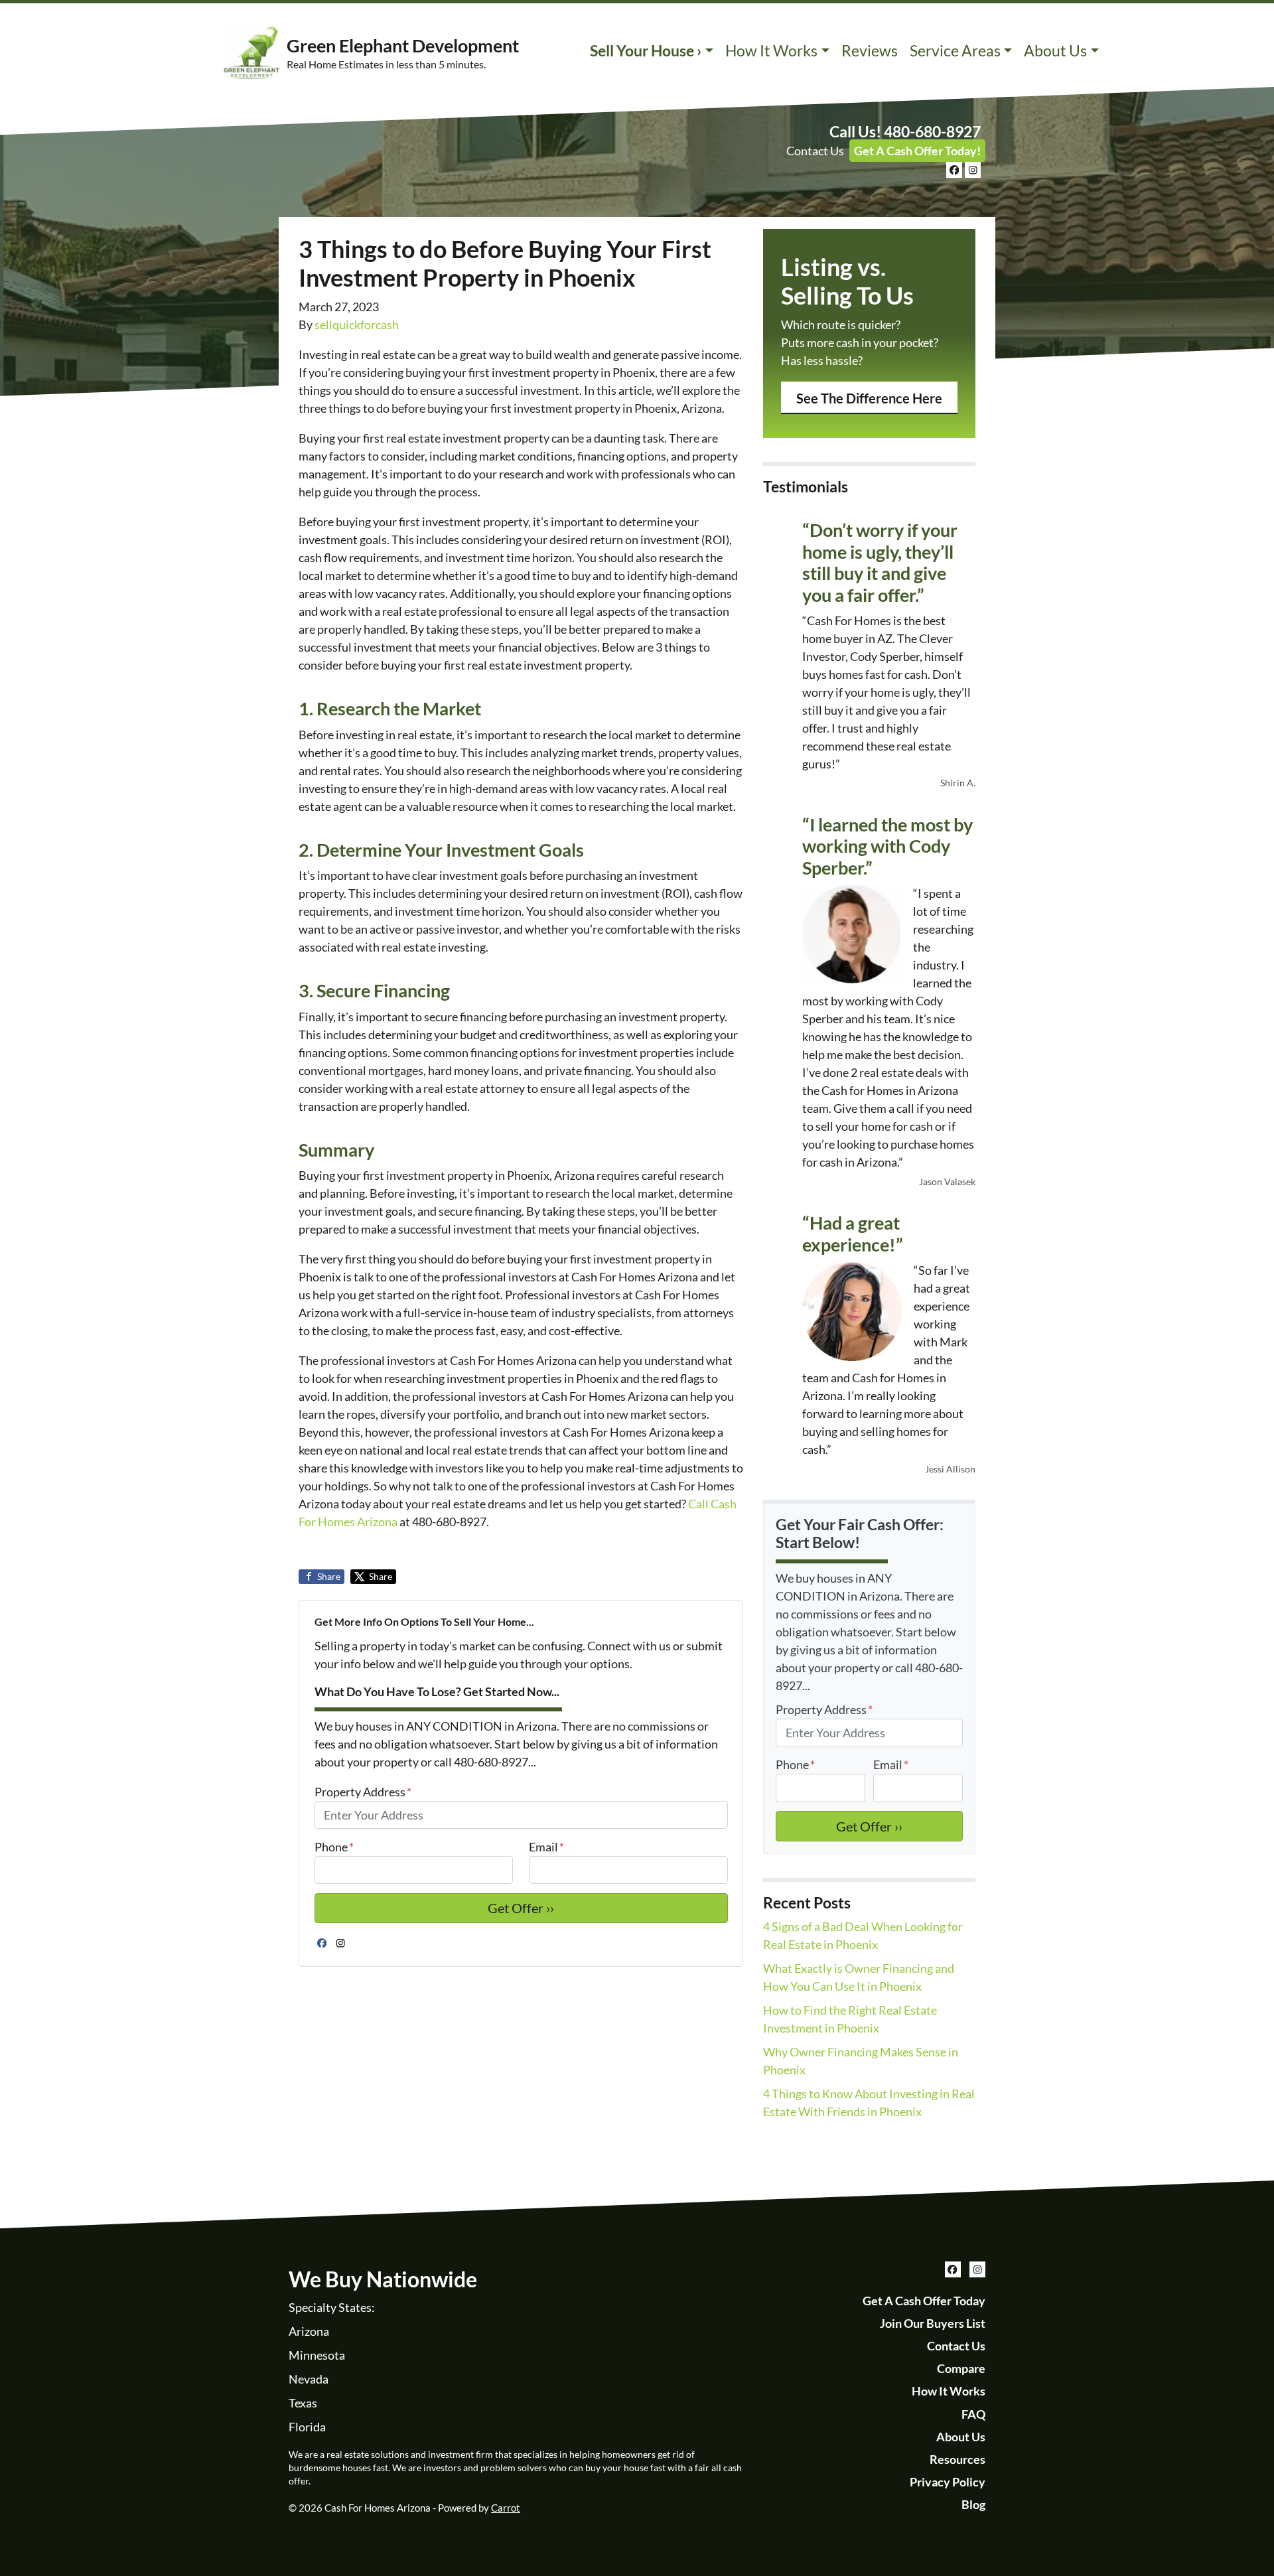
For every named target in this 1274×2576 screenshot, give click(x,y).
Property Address (363, 1792)
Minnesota (317, 2355)
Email (546, 1847)
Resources (957, 2459)
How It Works (771, 51)
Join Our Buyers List (933, 2323)
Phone (334, 1847)
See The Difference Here (869, 398)
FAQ (973, 2414)
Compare (961, 2368)
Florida (307, 2427)
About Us (1055, 51)
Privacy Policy (948, 2482)
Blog (973, 2504)
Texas (303, 2403)
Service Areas (955, 51)
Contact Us (815, 151)
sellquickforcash (357, 324)
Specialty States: (332, 2307)
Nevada (309, 2379)
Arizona (309, 2331)
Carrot (506, 2508)
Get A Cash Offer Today (924, 2301)
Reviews (870, 51)
